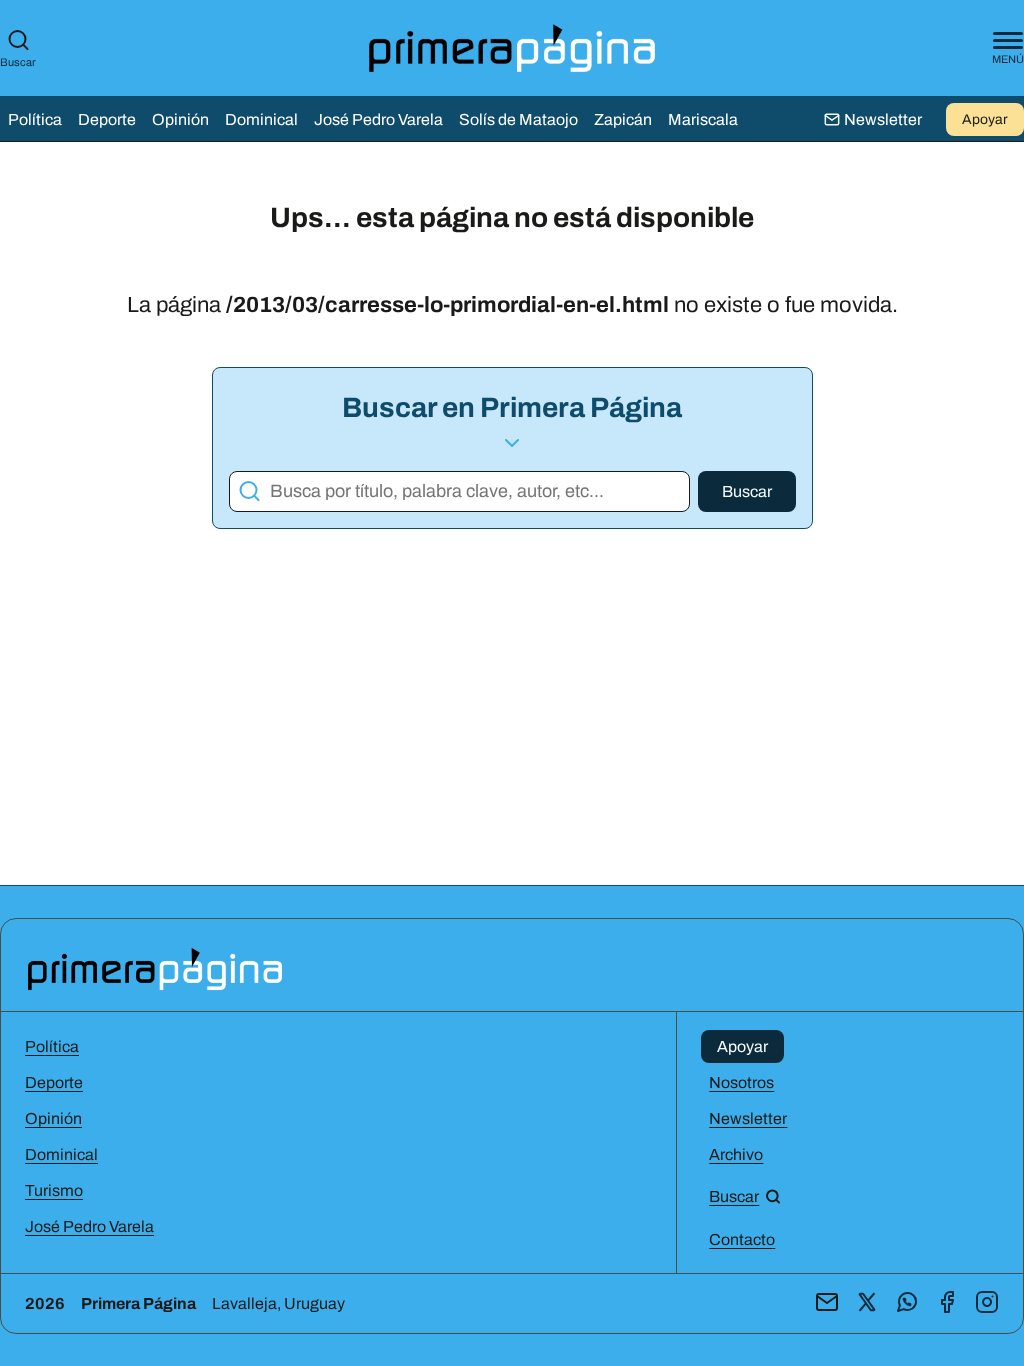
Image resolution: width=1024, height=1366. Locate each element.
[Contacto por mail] (827, 1303)
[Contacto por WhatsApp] (907, 1303)
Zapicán (623, 119)
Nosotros (741, 1082)
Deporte (107, 119)
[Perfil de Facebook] (947, 1303)
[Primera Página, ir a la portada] (155, 967)
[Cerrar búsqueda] (783, 631)
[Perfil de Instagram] (987, 1303)
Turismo (54, 1190)
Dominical (261, 119)
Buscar (18, 62)
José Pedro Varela (378, 119)
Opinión (180, 119)
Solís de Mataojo (518, 119)
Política (35, 119)
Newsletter (748, 1118)
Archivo (736, 1154)
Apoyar (985, 119)
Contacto (742, 1239)
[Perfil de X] (867, 1303)
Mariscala (703, 119)
